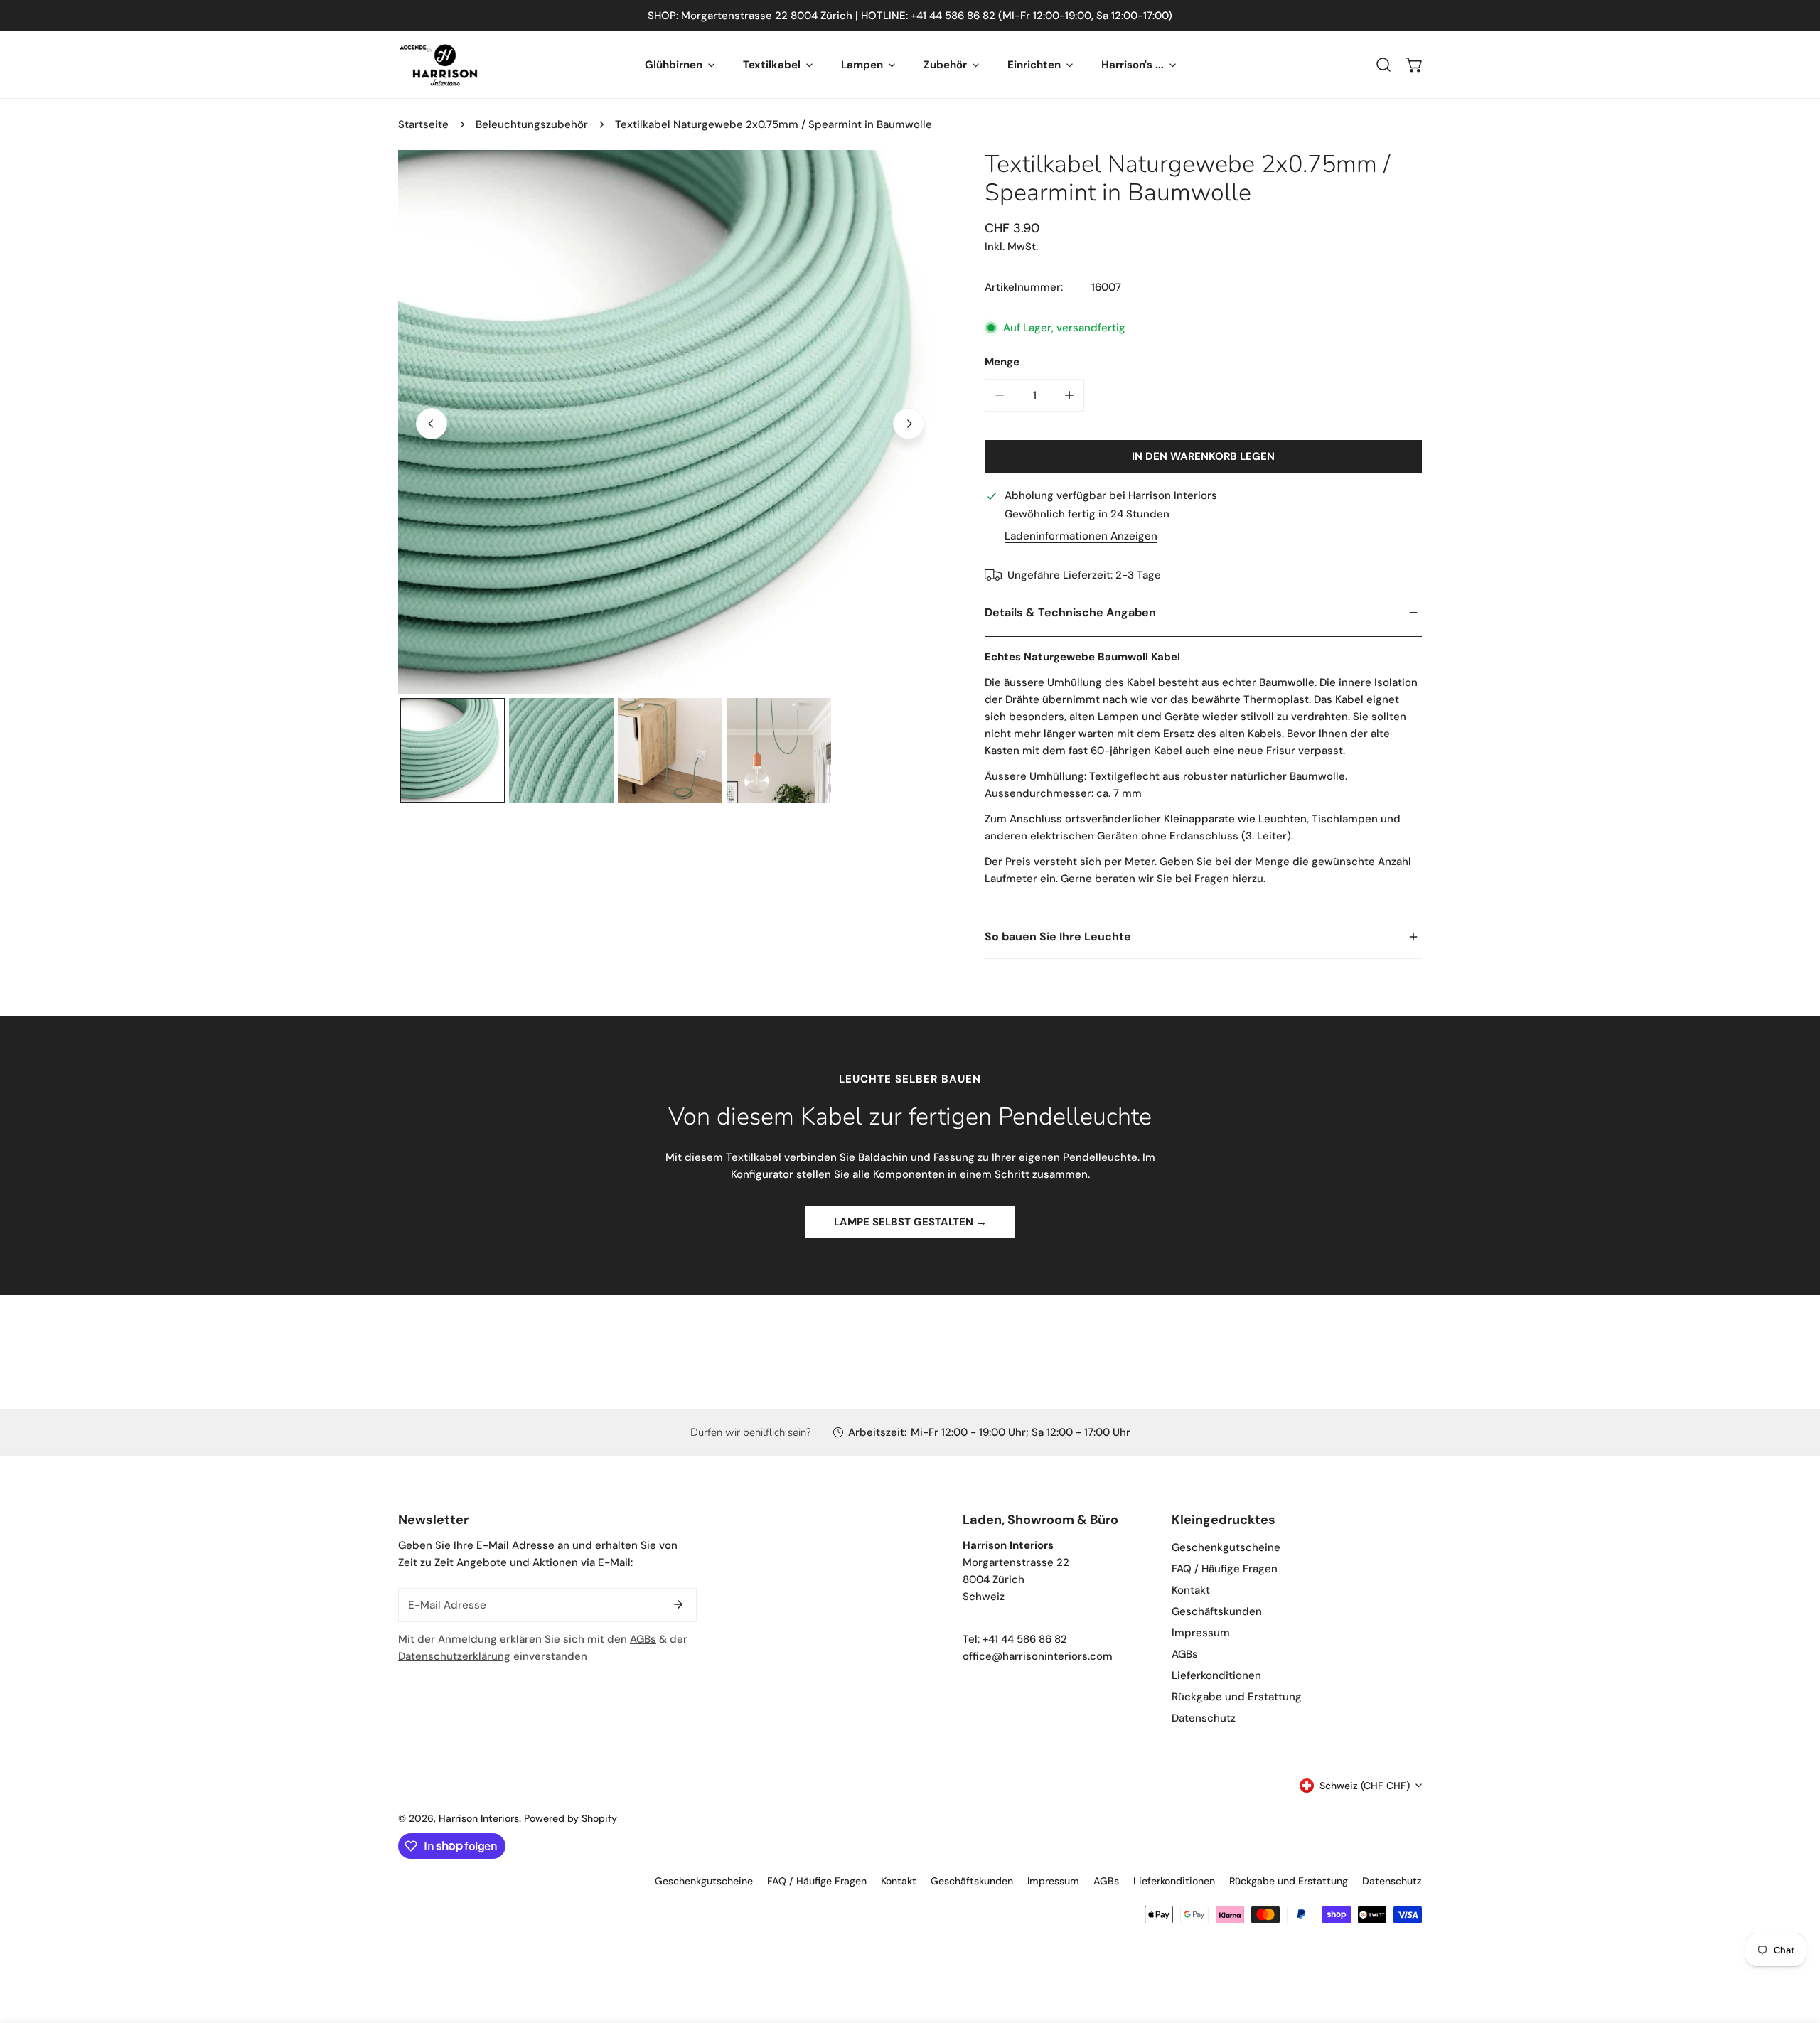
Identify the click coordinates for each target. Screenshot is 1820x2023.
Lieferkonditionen (1216, 1675)
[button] (1415, 65)
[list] (670, 422)
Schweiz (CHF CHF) (1365, 1786)
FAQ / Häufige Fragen (1225, 1569)
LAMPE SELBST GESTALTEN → (910, 1222)
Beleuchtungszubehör (532, 124)
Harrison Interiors (479, 1818)
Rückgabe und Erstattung (1237, 1697)
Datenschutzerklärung (454, 1656)
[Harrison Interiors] (439, 65)
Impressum (1201, 1633)
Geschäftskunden (1217, 1611)
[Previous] (432, 424)
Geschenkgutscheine (1226, 1547)
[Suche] (1383, 65)
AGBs (643, 1639)
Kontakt (1191, 1590)
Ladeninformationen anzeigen (1081, 536)
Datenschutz (1204, 1718)
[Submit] (678, 1604)
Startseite (423, 124)
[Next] (909, 424)
